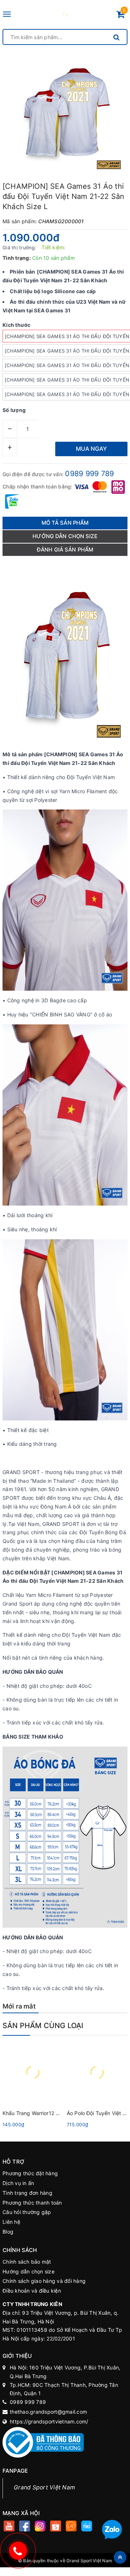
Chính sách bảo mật (27, 2262)
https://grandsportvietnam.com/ (49, 2421)
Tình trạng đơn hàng (27, 2193)
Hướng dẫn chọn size (29, 2271)
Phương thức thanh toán (32, 2203)
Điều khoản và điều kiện (32, 2291)
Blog (8, 2232)
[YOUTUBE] (9, 2527)
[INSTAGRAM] (40, 2527)
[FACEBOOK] (24, 2527)
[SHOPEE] (55, 2527)
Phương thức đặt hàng (30, 2173)
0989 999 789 (89, 474)
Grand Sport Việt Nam (44, 2487)
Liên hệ (11, 2222)
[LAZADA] (71, 2527)
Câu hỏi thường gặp (27, 2212)
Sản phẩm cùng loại (43, 2026)
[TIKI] (86, 2527)
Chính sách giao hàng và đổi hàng (44, 2281)
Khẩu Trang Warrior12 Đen (34, 2113)
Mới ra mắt (19, 2006)
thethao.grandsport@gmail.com (48, 2412)
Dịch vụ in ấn (18, 2183)
